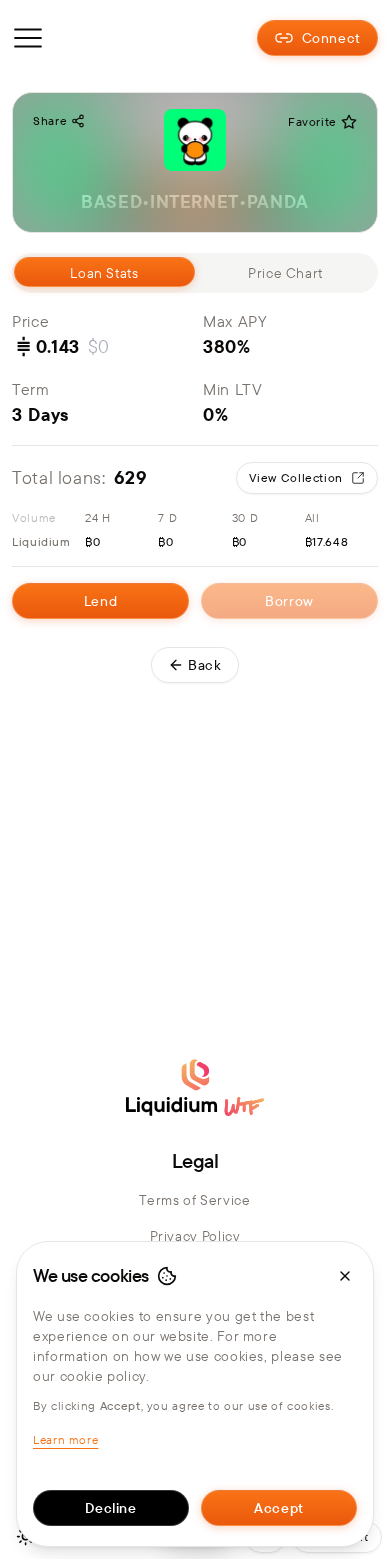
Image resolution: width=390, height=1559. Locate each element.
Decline (110, 1508)
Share (50, 120)
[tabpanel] (195, 464)
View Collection (296, 477)
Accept (279, 1508)
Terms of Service (194, 1200)
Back (205, 665)
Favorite (312, 121)
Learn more (65, 1439)
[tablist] (195, 273)
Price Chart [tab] (285, 273)
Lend (101, 601)
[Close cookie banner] (345, 1276)
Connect (331, 38)
